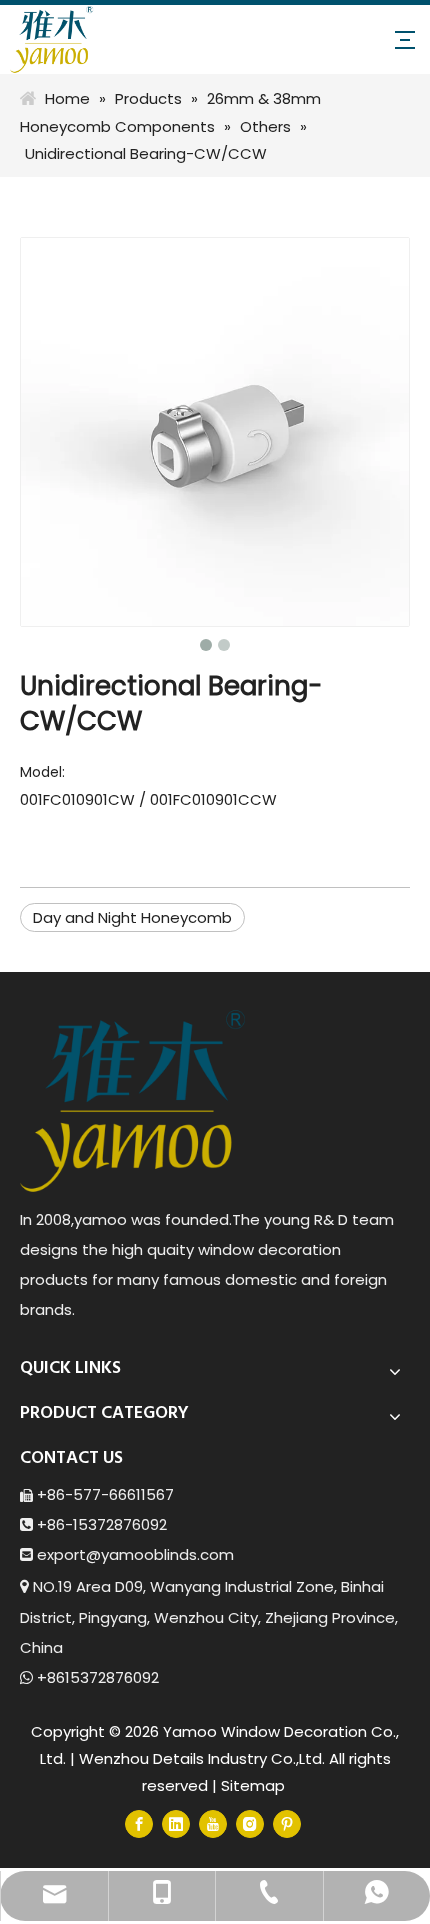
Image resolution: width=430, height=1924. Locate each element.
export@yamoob (100, 1554)
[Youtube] (213, 1823)
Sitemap (253, 1785)
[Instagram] (250, 1823)
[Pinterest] (287, 1823)
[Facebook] (139, 1823)
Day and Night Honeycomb (132, 917)
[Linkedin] (176, 1823)
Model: (42, 772)
